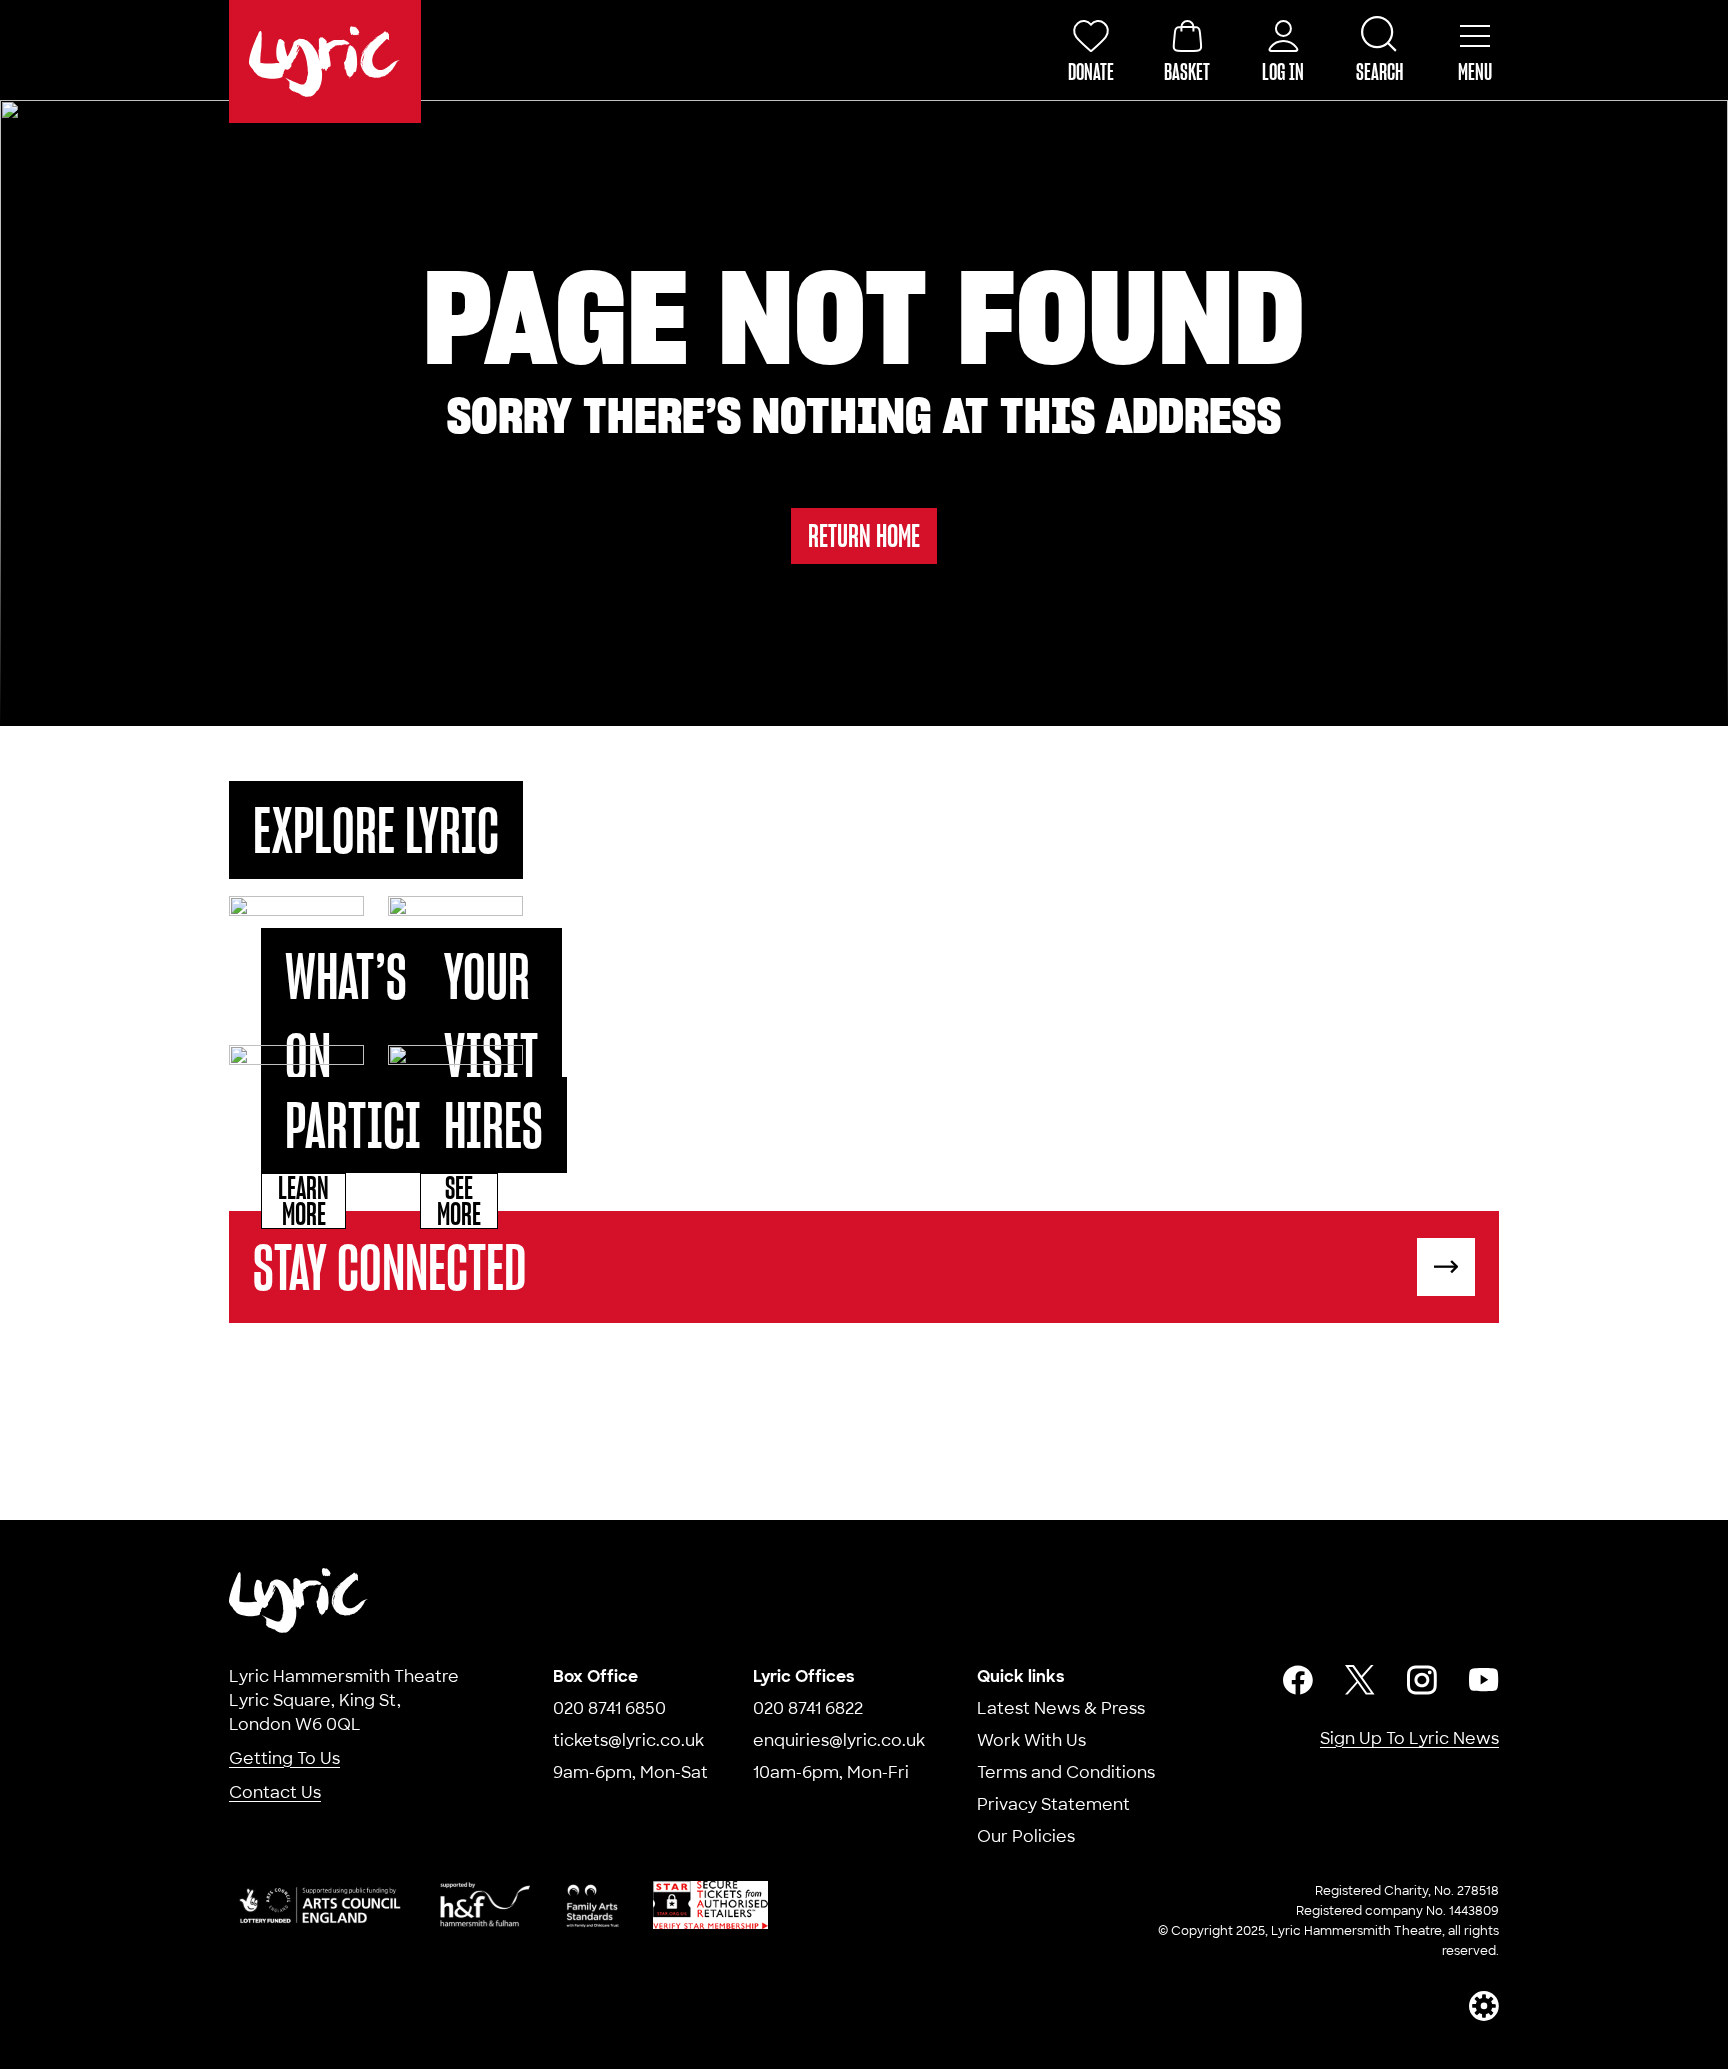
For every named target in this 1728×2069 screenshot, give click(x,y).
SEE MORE (459, 1201)
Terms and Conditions (1066, 1772)
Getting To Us (284, 1758)
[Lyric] (299, 1600)
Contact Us (275, 1792)
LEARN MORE (303, 1201)
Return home (864, 535)
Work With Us (1031, 1740)
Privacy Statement (1053, 1804)
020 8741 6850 (609, 1708)
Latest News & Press (1061, 1708)
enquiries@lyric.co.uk (839, 1740)
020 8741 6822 (808, 1708)
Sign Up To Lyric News (1409, 1738)
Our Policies (1026, 1836)
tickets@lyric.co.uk (628, 1740)
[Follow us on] (1298, 1680)
